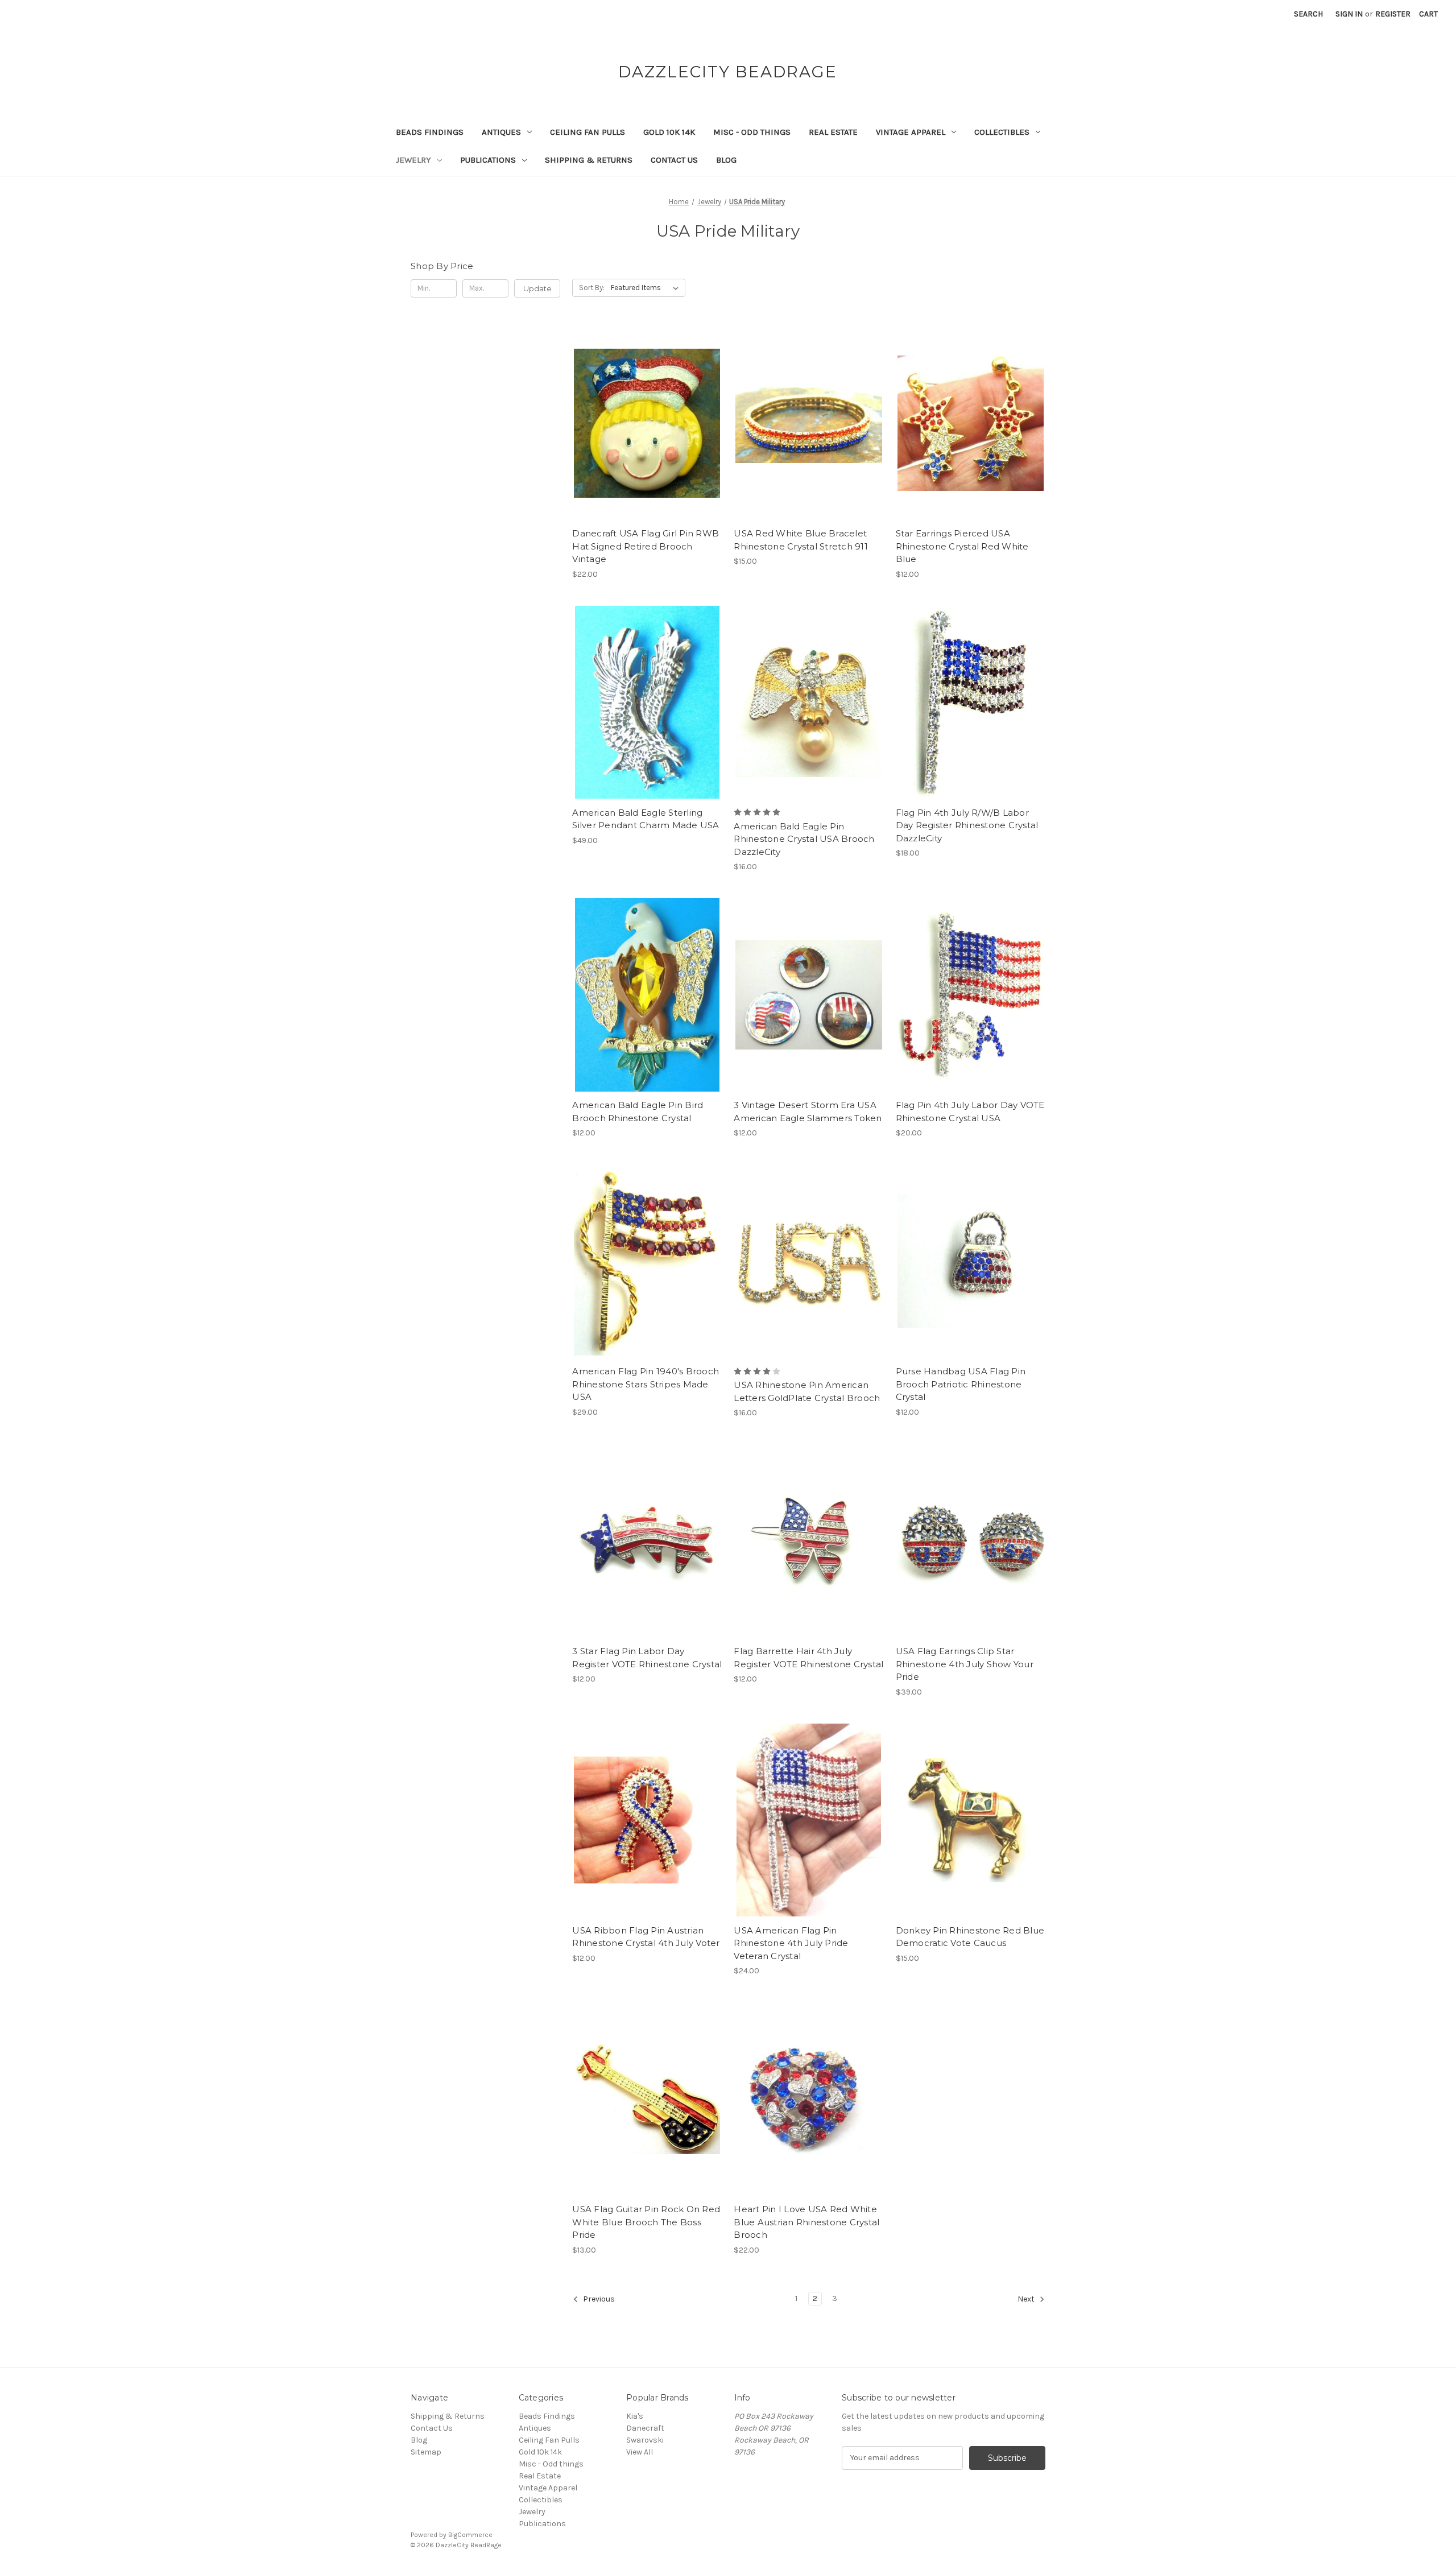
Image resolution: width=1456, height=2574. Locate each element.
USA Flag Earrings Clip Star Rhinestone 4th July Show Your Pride (965, 1664)
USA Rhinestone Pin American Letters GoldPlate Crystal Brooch (807, 1391)
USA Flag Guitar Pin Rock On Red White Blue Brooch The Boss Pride (646, 2222)
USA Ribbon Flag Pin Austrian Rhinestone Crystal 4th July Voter (646, 1937)
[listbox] (647, 288)
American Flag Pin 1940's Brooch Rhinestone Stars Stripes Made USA (646, 1384)
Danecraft (645, 2428)
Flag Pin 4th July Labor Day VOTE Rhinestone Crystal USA (970, 1112)
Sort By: (592, 288)
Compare (643, 423)
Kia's (635, 2416)
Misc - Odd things (752, 132)
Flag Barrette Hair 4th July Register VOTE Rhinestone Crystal (808, 1658)
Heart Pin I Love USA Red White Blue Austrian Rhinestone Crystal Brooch (806, 2222)
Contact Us (674, 160)
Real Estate (833, 132)
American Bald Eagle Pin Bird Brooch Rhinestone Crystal (638, 1112)
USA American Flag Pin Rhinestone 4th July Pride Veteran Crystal (791, 1943)
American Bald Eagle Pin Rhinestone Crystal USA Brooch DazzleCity (804, 839)
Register (1393, 14)
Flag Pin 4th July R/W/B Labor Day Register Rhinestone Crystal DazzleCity (967, 825)
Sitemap (426, 2452)
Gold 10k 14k (669, 132)
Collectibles (1002, 132)
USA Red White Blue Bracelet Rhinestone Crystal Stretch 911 (801, 540)
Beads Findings (430, 132)
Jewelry (413, 160)
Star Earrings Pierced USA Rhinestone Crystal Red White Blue (962, 546)
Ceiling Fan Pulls (588, 132)
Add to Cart (647, 443)
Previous (598, 2299)
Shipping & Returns (589, 160)
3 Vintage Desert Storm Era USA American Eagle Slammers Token (808, 1112)
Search (1308, 14)
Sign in (1349, 14)
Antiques (501, 132)
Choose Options (970, 1015)
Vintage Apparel (911, 132)
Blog (726, 160)
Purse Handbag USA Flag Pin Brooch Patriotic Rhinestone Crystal (961, 1384)
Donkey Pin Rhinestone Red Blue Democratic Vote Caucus (970, 1937)
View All (640, 2452)
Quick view (645, 403)
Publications (488, 160)
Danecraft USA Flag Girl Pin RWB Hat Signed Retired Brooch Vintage (646, 546)
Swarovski (645, 2440)
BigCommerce (470, 2535)
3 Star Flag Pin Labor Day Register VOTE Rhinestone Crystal (647, 1658)
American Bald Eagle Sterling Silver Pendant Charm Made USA (646, 819)
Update (537, 288)
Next (1027, 2299)
